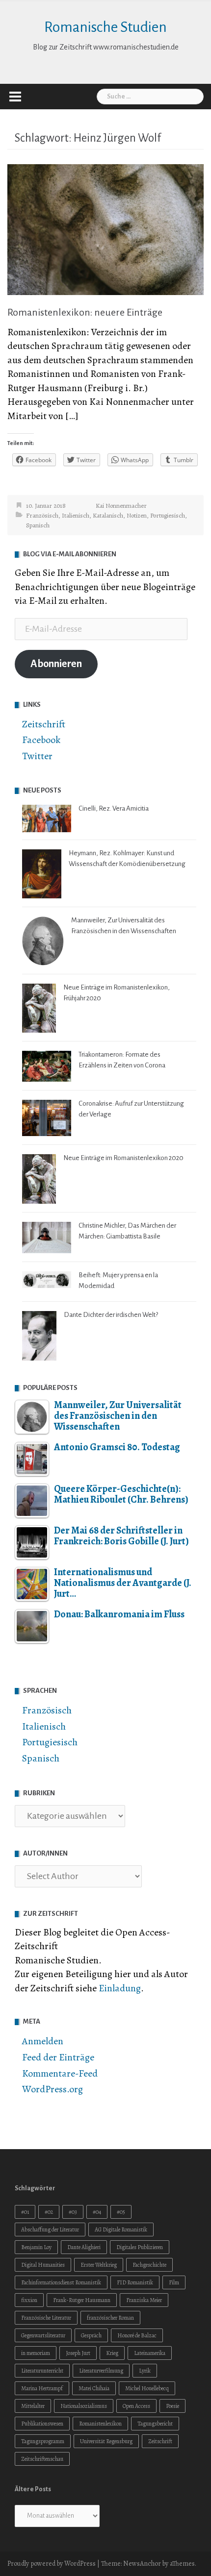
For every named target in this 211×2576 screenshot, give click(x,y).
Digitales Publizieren (140, 2247)
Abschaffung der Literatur (50, 2229)
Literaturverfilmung (101, 2371)
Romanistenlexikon (100, 2424)
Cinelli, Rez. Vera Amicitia (114, 808)
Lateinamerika (150, 2353)
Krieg (112, 2353)
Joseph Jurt (78, 2353)
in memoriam (36, 2353)
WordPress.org (53, 2089)
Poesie (172, 2406)
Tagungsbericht (155, 2424)
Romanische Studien (105, 27)
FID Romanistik (135, 2282)
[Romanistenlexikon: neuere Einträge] (105, 229)
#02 (49, 2212)
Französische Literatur (46, 2318)
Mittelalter (33, 2406)
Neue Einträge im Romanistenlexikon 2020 (123, 1158)
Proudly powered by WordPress (52, 2564)
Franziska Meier (144, 2300)
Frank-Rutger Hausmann (82, 2300)
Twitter (37, 756)
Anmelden (43, 2041)
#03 (73, 2212)
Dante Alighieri (84, 2247)
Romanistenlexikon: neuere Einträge (85, 312)
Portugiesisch (168, 515)
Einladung (120, 1988)
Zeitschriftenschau (42, 2459)
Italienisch (76, 515)
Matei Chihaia (94, 2388)
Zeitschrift (44, 724)
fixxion (29, 2300)
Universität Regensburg (106, 2441)
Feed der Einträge (58, 2057)
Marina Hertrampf (42, 2388)
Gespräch (91, 2335)
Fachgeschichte (149, 2265)
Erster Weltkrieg (99, 2265)
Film (174, 2282)
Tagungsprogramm (43, 2441)
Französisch (42, 515)
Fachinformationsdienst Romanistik (61, 2282)
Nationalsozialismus (84, 2406)
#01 (25, 2212)
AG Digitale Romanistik (121, 2229)
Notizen (137, 515)
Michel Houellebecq (147, 2388)
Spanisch (38, 525)
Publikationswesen (42, 2424)
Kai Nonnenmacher (121, 506)
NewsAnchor (142, 2564)
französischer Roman (110, 2318)
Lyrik (145, 2371)
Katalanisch (108, 515)
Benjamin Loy (36, 2247)
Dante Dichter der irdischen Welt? (111, 1315)
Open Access (136, 2406)
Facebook (41, 740)
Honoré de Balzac (137, 2335)
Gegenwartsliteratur (43, 2335)
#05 (121, 2212)
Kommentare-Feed (60, 2073)
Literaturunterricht (42, 2371)
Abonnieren (56, 664)
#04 (97, 2212)
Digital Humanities (43, 2265)
